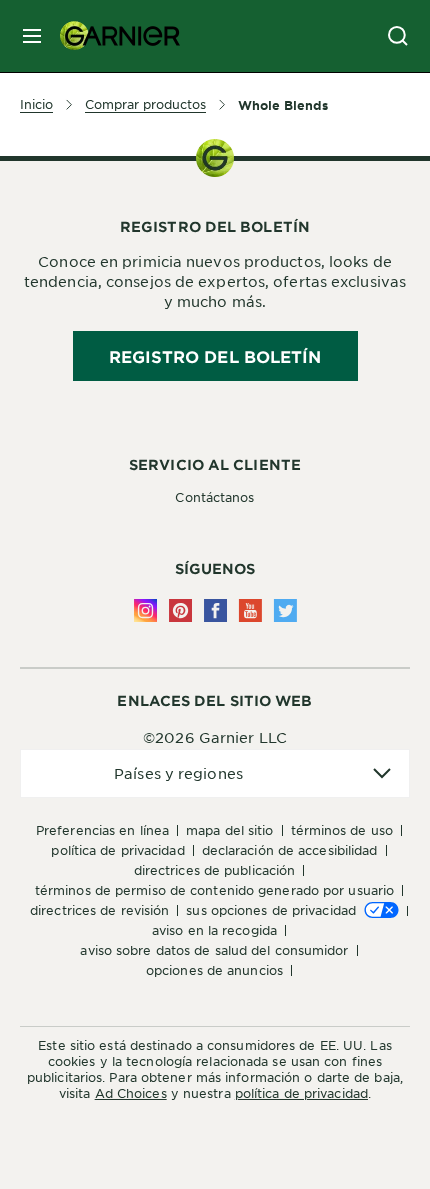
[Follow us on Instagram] (145, 610)
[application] (215, 773)
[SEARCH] (398, 36)
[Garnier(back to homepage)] (112, 36)
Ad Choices (131, 1093)
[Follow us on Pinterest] (180, 610)
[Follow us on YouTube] (250, 610)
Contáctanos (214, 497)
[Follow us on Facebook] (215, 610)
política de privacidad (301, 1093)
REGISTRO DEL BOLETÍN (215, 356)
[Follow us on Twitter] (285, 610)
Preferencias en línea (102, 830)
